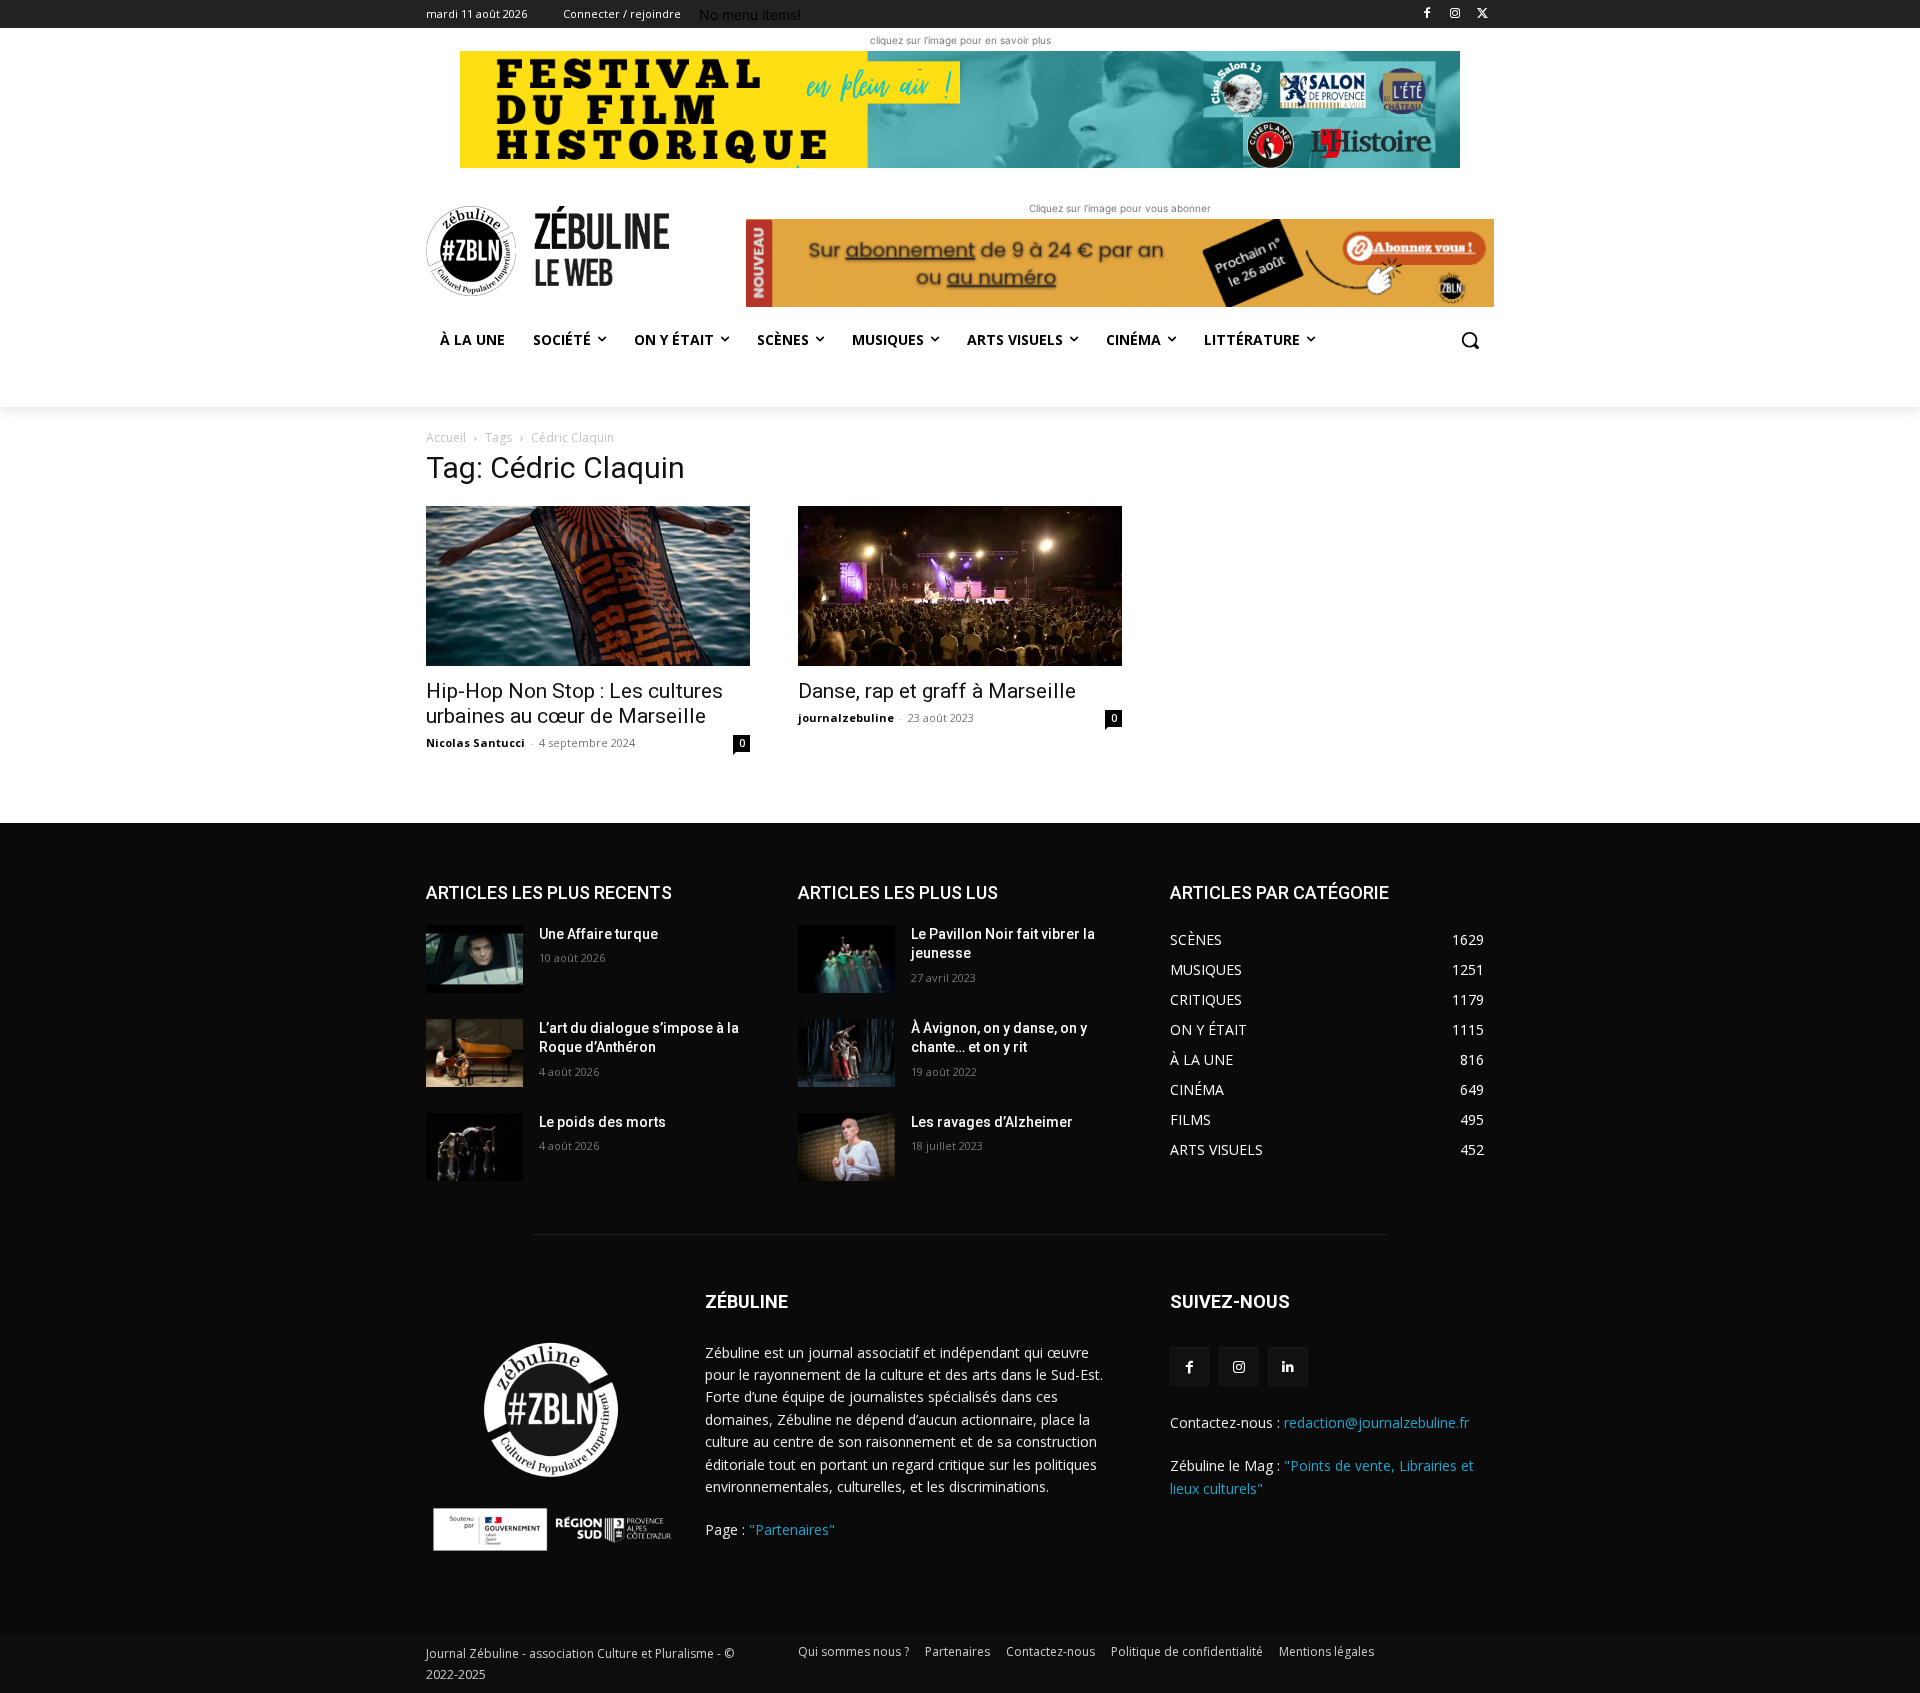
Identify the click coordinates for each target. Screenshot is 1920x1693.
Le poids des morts (602, 1122)
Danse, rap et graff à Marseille (937, 691)
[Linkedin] (1287, 1366)
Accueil (446, 437)
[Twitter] (1482, 14)
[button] (1470, 340)
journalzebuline (846, 717)
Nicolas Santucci (475, 742)
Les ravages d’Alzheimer (992, 1122)
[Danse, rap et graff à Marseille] (960, 586)
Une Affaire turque (598, 934)
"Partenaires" (792, 1529)
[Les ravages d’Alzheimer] (846, 1147)
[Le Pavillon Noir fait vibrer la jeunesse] (846, 959)
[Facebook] (1427, 14)
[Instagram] (1454, 14)
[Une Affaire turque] (474, 959)
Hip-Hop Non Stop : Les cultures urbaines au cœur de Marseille (574, 703)
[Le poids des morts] (474, 1147)
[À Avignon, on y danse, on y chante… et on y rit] (846, 1053)
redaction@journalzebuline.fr (1376, 1422)
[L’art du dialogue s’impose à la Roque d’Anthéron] (474, 1053)
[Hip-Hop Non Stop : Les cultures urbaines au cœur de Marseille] (588, 586)
